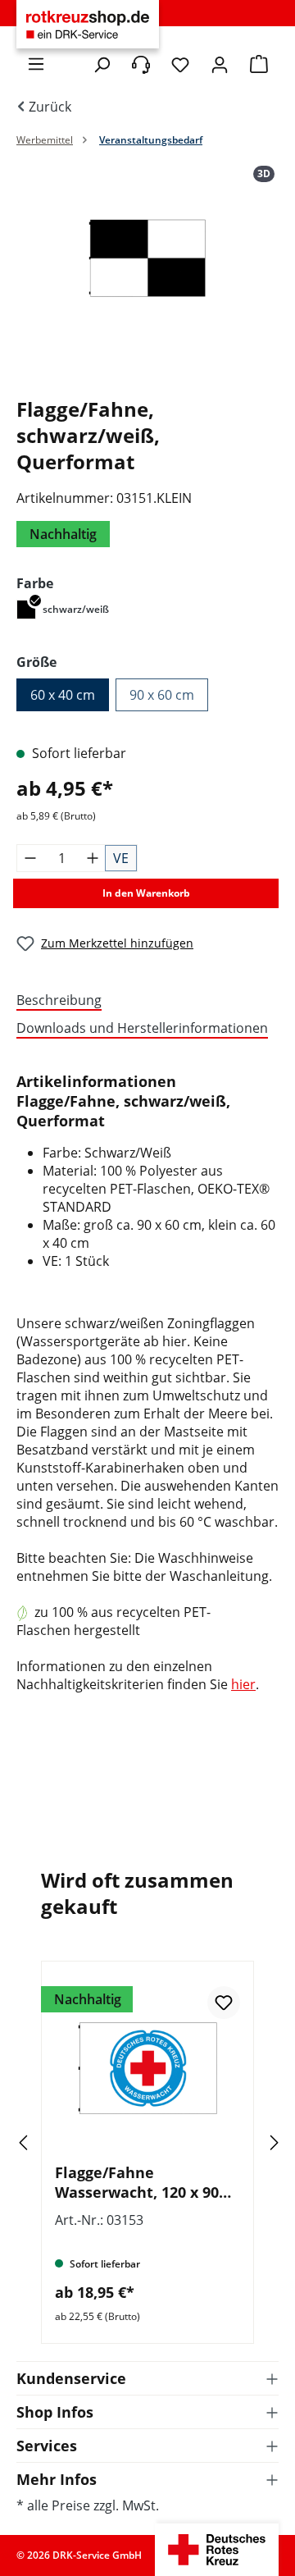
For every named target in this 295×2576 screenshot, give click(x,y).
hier (243, 1684)
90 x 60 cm (162, 695)
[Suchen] (102, 65)
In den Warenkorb (146, 893)
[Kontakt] (141, 65)
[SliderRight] (250, 2142)
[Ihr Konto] (220, 65)
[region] (147, 274)
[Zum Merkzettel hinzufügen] (224, 2003)
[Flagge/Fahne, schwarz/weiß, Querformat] (147, 258)
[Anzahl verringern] (30, 858)
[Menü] (36, 64)
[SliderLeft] (45, 2142)
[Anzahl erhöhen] (93, 858)
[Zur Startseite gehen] (88, 25)
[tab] (143, 1001)
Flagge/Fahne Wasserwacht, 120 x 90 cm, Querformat (137, 2182)
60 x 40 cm (63, 695)
